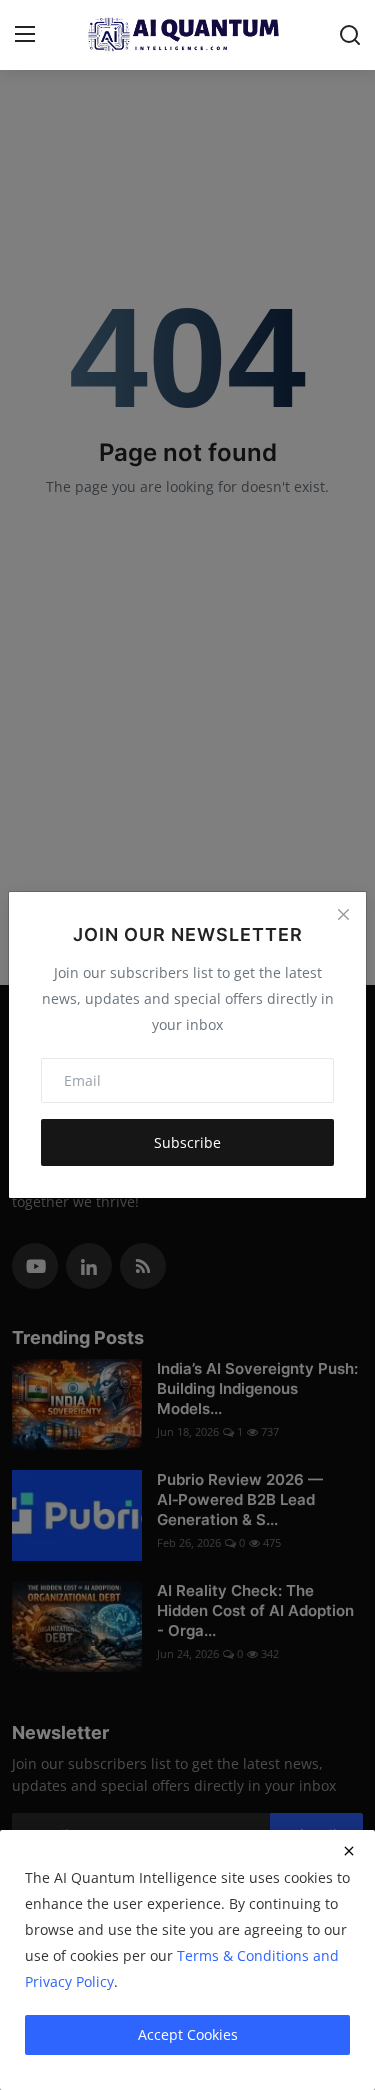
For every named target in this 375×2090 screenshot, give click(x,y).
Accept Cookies (188, 2034)
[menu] (25, 35)
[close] (349, 1851)
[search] (350, 35)
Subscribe (187, 1142)
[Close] (343, 915)
